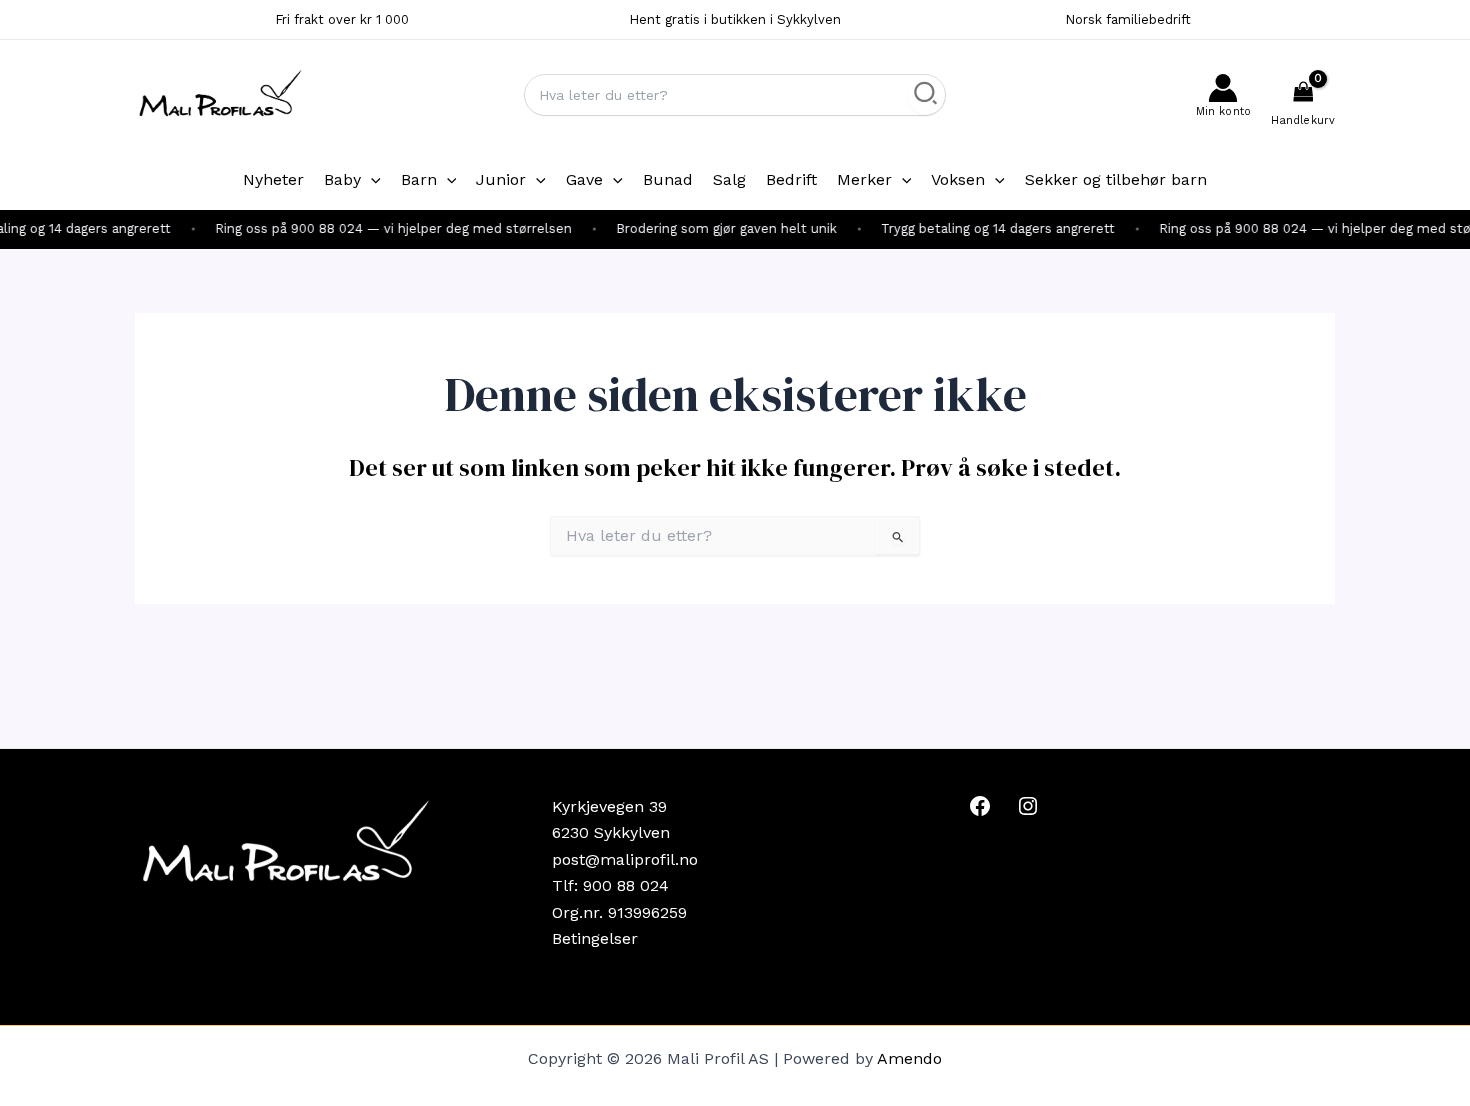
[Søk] (926, 95)
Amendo (909, 1058)
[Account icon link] (1223, 95)
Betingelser (595, 938)
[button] (371, 180)
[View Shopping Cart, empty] (1303, 95)
